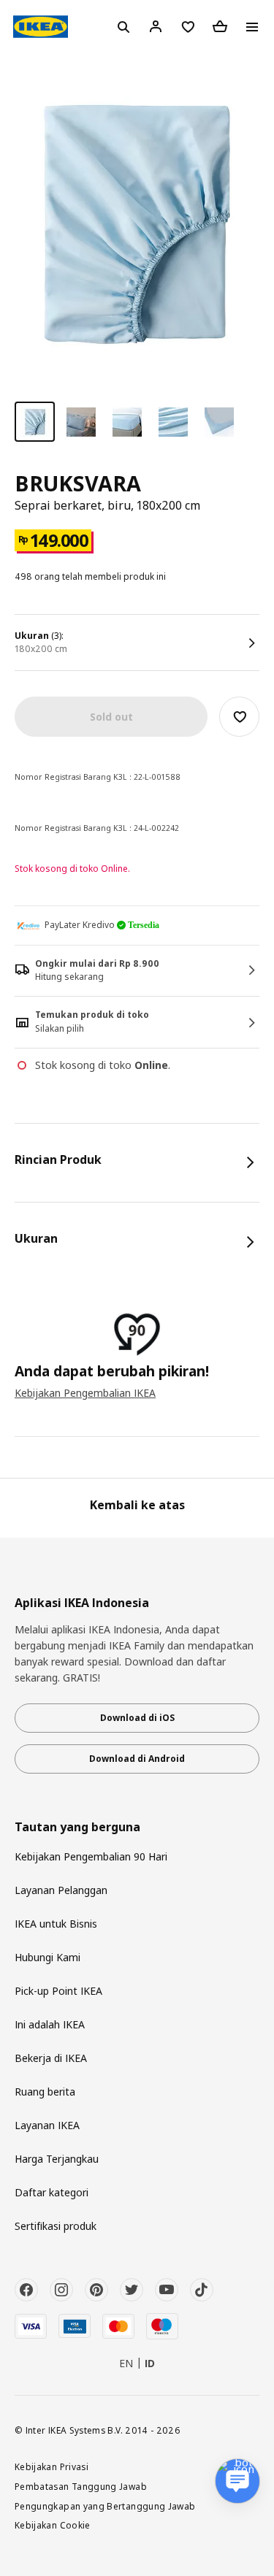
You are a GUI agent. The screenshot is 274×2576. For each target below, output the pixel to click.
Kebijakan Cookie (53, 2525)
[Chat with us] (237, 2481)
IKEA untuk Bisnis (56, 1924)
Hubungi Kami (47, 1957)
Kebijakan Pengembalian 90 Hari (91, 1856)
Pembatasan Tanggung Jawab (81, 2486)
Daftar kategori (52, 2192)
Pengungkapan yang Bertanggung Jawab (105, 2506)
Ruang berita (45, 2092)
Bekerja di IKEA (51, 2058)
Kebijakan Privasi (52, 2466)
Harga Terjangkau (57, 2159)
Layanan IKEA (47, 2125)
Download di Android (137, 1759)
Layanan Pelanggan (61, 1890)
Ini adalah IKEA (50, 2024)
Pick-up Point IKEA (58, 1991)
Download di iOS (137, 1718)
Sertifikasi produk (56, 2226)
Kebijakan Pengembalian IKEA (85, 1393)
